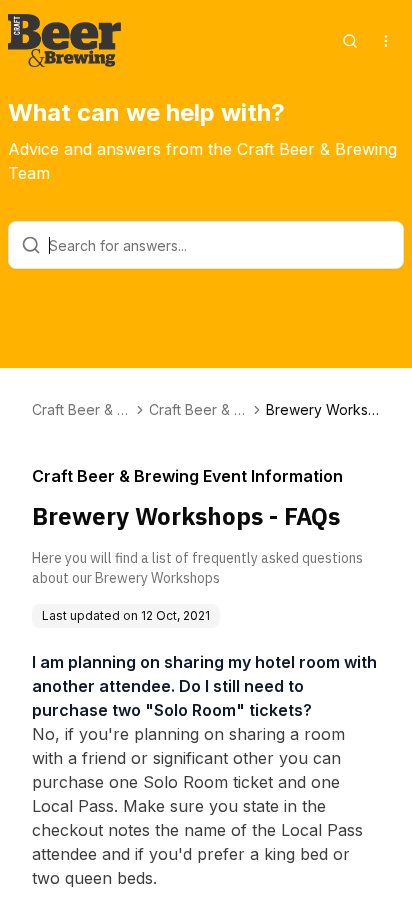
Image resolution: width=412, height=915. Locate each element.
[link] (323, 410)
